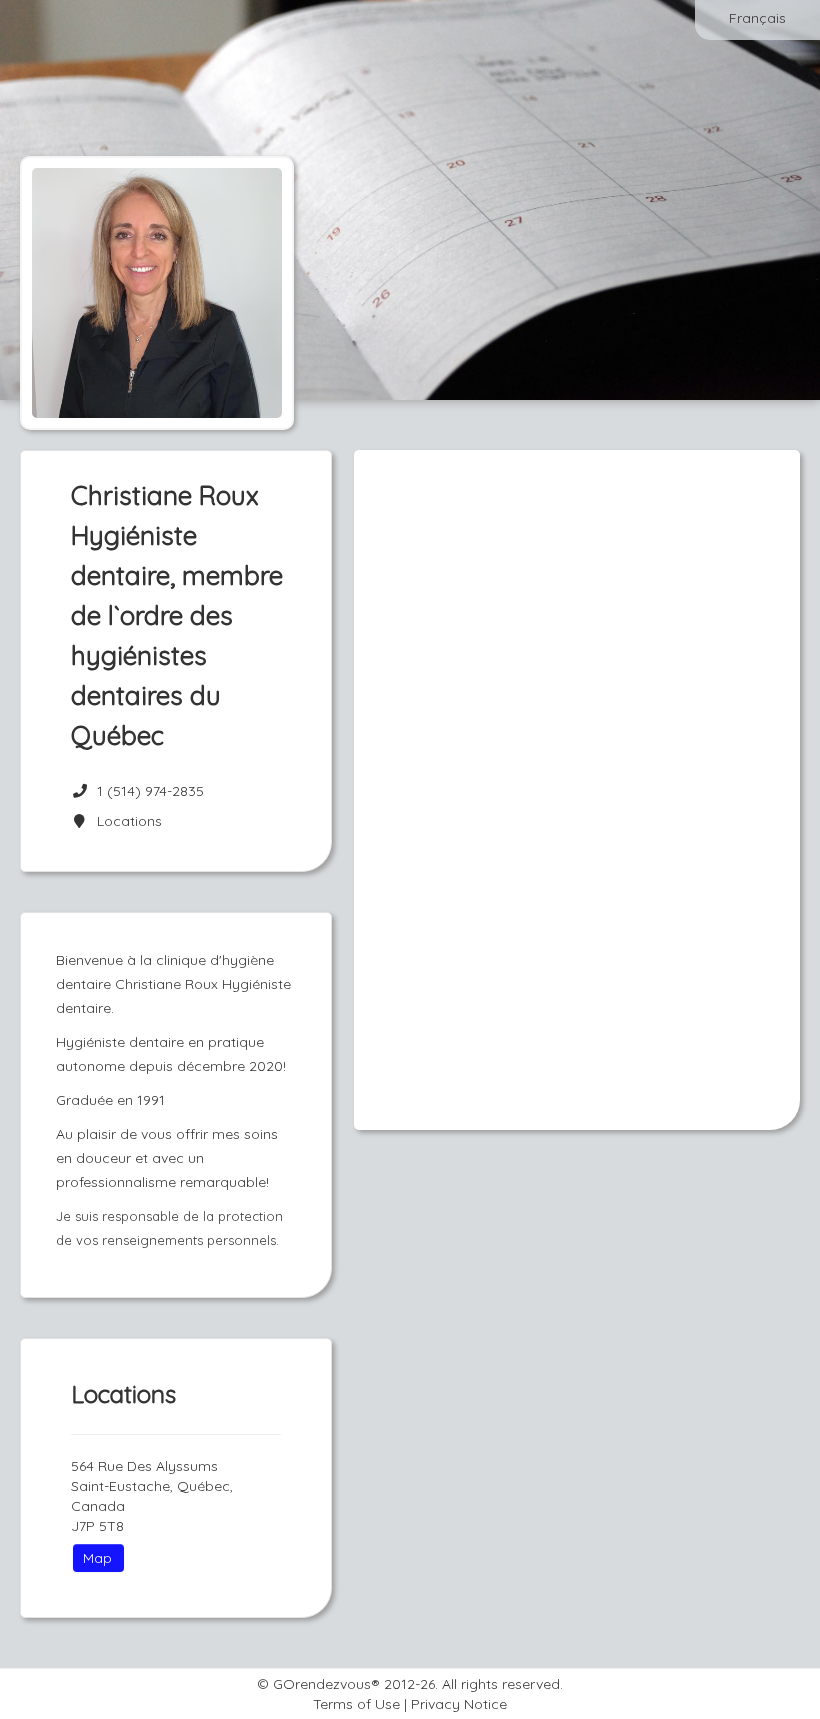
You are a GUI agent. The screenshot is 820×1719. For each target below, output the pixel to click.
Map (97, 1558)
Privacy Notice (459, 1704)
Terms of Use (356, 1704)
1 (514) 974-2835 (150, 791)
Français (757, 18)
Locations (125, 821)
